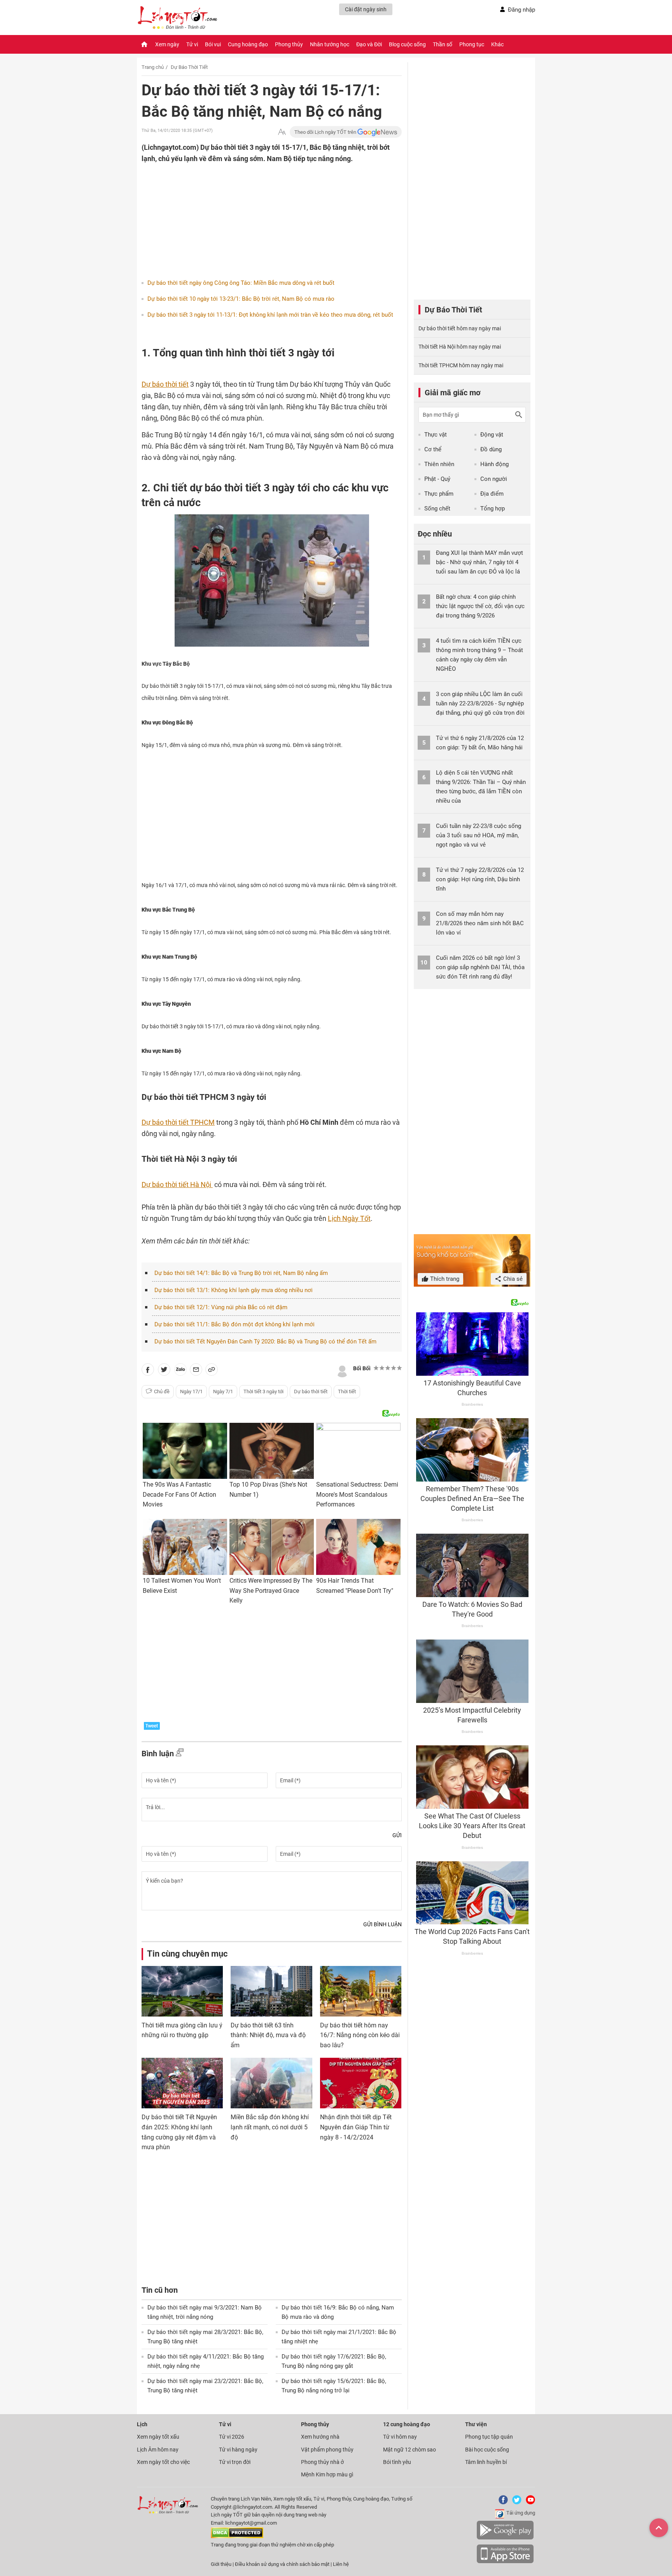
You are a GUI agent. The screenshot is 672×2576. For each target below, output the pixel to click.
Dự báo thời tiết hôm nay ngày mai (460, 328)
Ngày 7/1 (223, 1391)
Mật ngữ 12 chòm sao (409, 2450)
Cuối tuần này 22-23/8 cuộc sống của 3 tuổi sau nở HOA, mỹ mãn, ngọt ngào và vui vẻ (479, 835)
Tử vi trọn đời (235, 2462)
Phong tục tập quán (489, 2437)
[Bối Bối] (342, 1370)
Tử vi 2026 (232, 2437)
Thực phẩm (439, 494)
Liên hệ (341, 2564)
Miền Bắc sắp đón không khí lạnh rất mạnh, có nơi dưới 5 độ (270, 2127)
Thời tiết (347, 1391)
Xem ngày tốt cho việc (163, 2462)
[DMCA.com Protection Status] (237, 2537)
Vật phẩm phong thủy (327, 2450)
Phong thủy (289, 44)
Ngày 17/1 (191, 1391)
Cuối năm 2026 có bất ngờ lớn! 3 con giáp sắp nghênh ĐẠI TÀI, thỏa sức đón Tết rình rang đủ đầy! (480, 967)
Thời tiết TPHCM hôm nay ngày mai (461, 365)
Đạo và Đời (369, 44)
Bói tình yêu (397, 2462)
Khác (497, 44)
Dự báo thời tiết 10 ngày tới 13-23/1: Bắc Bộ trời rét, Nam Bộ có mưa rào (241, 299)
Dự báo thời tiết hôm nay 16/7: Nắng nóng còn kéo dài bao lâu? (360, 2035)
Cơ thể (433, 449)
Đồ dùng (491, 449)
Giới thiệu (221, 2564)
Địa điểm (492, 494)
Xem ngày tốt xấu (158, 2437)
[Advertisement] (256, 215)
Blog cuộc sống (407, 44)
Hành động (494, 464)
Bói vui (213, 44)
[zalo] (180, 1371)
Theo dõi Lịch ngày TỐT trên (326, 132)
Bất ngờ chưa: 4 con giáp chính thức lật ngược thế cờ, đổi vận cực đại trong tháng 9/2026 (480, 606)
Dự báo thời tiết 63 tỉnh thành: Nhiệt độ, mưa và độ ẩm (268, 2035)
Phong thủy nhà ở (322, 2462)
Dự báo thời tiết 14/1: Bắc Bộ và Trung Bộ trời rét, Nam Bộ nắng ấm (241, 1273)
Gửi (397, 1835)
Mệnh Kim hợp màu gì (327, 2474)
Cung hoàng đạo (248, 44)
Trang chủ (153, 67)
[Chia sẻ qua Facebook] (148, 1371)
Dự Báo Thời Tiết (189, 67)
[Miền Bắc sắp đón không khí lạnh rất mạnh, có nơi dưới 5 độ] (271, 2083)
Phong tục (472, 44)
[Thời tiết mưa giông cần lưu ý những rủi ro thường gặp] (182, 1991)
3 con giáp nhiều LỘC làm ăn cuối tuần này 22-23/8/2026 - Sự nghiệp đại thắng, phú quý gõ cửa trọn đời (480, 703)
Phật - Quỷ (437, 479)
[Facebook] (502, 2503)
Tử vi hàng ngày (238, 2450)
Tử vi (192, 44)
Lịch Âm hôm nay (158, 2450)
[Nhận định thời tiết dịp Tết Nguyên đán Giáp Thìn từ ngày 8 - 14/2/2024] (361, 2083)
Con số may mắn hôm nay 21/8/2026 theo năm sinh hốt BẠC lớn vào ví (480, 923)
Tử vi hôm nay (400, 2437)
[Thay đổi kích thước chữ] (282, 132)
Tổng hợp (493, 509)
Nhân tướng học (330, 44)
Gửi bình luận (382, 1924)
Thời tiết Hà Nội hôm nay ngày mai (460, 347)
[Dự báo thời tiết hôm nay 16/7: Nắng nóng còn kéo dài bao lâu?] (361, 1991)
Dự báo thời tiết (311, 1391)
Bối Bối (362, 1368)
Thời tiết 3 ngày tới (263, 1391)
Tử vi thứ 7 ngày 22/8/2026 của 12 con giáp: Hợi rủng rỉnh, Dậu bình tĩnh (480, 879)
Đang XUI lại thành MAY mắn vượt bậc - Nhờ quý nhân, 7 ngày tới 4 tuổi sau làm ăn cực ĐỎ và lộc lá (479, 562)
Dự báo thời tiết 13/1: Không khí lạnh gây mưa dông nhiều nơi (234, 1290)
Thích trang (444, 1279)
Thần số (443, 44)
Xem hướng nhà (320, 2437)
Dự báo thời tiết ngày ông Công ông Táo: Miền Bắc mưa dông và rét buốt (241, 283)
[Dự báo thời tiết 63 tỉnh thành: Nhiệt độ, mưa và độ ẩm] (271, 1991)
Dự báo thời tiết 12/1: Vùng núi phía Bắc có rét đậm (221, 1307)
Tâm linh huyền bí (486, 2462)
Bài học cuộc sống (487, 2450)
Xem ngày (167, 44)
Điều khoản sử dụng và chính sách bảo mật (283, 2564)
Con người (494, 479)
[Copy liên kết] (212, 1371)
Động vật (492, 435)
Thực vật (436, 435)
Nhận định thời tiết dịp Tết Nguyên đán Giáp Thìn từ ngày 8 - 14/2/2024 (356, 2127)
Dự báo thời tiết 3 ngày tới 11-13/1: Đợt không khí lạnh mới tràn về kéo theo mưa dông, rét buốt (270, 315)
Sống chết (437, 509)
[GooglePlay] (505, 2538)
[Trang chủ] (144, 44)
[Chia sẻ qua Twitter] (164, 1371)
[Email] (196, 1371)
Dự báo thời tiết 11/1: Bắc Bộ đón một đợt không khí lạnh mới (234, 1324)
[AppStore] (505, 2562)
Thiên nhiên (439, 464)
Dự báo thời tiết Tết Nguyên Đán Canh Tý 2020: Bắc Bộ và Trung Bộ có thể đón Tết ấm (265, 1341)
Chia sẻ (512, 1279)
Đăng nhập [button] (521, 10)
